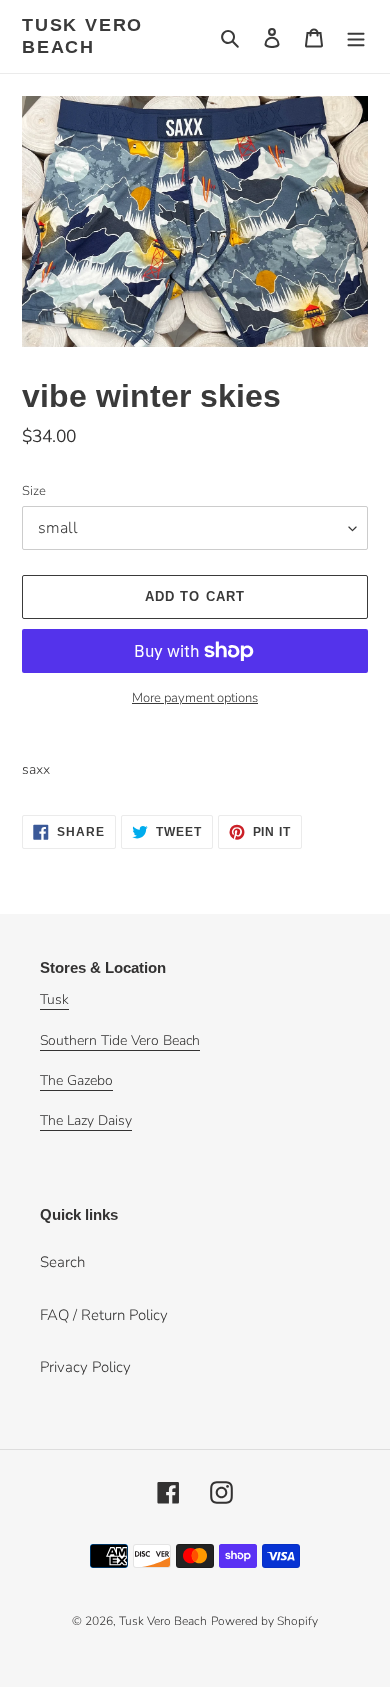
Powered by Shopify (264, 1621)
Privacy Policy (85, 1367)
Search (62, 1262)
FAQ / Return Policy (104, 1315)
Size (34, 491)
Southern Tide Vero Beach (120, 1040)
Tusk (54, 999)
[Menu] (356, 36)
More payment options (195, 698)
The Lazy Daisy (86, 1120)
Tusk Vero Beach (82, 36)
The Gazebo (76, 1080)
